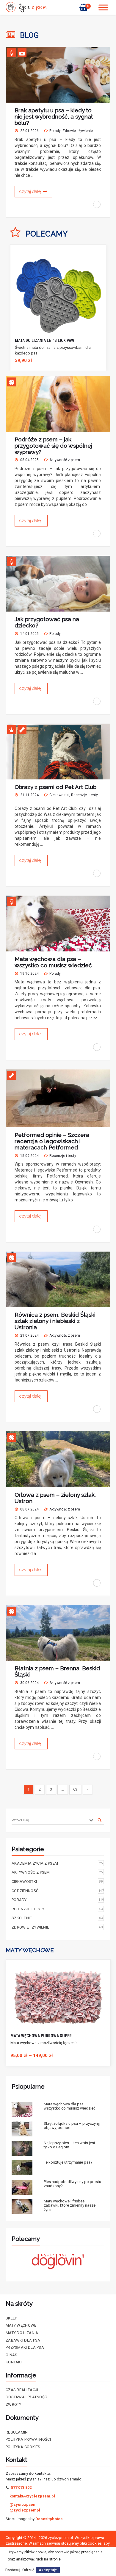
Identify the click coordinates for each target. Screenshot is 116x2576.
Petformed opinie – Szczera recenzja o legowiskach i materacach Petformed (52, 1141)
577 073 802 (21, 2487)
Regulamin (17, 2432)
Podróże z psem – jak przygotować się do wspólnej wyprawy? (53, 446)
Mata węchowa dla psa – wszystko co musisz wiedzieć (53, 962)
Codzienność (58, 1891)
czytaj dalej (31, 191)
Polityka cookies (23, 2447)
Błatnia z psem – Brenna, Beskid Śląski (57, 1671)
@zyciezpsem (23, 2504)
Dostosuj (13, 2570)
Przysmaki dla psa (25, 2347)
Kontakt (14, 2362)
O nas (12, 2355)
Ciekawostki (59, 795)
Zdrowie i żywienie (78, 131)
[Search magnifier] (100, 1820)
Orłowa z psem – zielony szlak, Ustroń (55, 1498)
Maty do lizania (22, 2333)
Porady (55, 131)
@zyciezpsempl (25, 2510)
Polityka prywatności (28, 2439)
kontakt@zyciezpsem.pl (32, 2496)
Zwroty (14, 2404)
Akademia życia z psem (57, 1863)
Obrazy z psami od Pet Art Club (55, 787)
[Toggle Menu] (103, 7)
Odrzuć (28, 2570)
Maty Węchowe (21, 2325)
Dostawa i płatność (26, 2397)
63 (75, 1789)
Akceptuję (48, 2570)
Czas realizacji (22, 2390)
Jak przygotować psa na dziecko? (47, 622)
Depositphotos (49, 2519)
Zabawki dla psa (23, 2340)
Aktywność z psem (65, 460)
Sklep (11, 2318)
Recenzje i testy (84, 795)
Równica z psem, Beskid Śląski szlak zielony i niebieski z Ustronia (55, 1321)
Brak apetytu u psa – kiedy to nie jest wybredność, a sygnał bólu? (54, 116)
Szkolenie (57, 1918)
